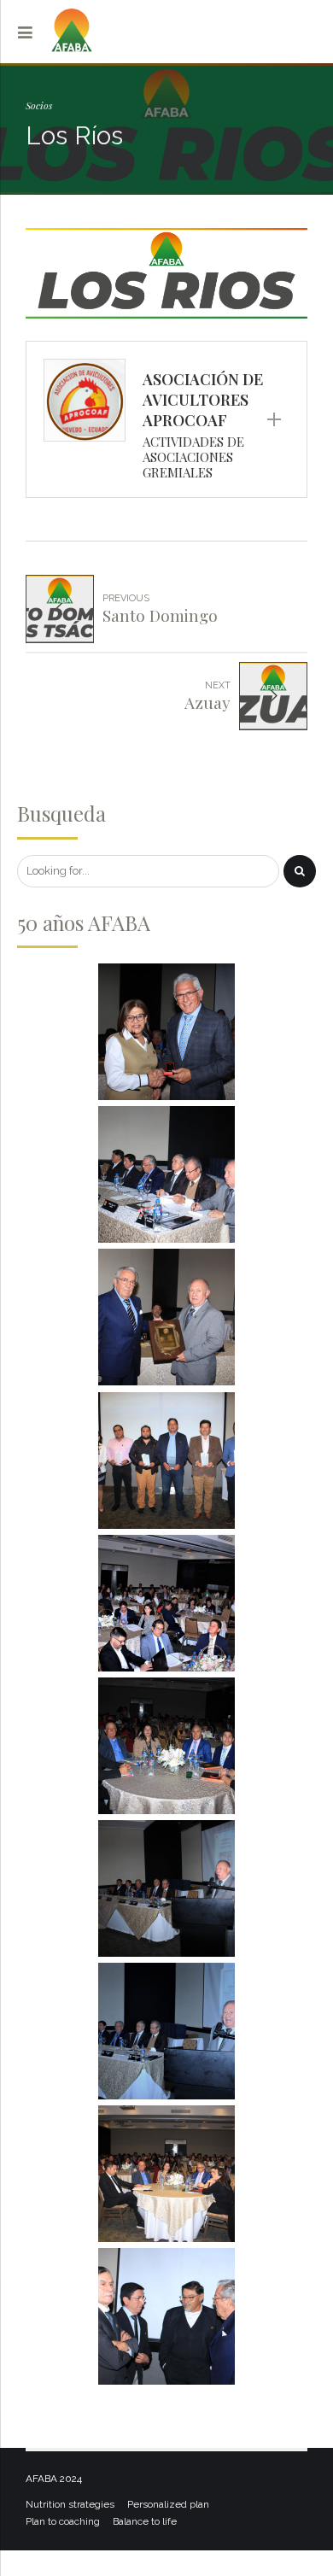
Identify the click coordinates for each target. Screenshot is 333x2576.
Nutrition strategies (70, 2504)
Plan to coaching (63, 2521)
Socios (39, 105)
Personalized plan (168, 2504)
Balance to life (145, 2521)
